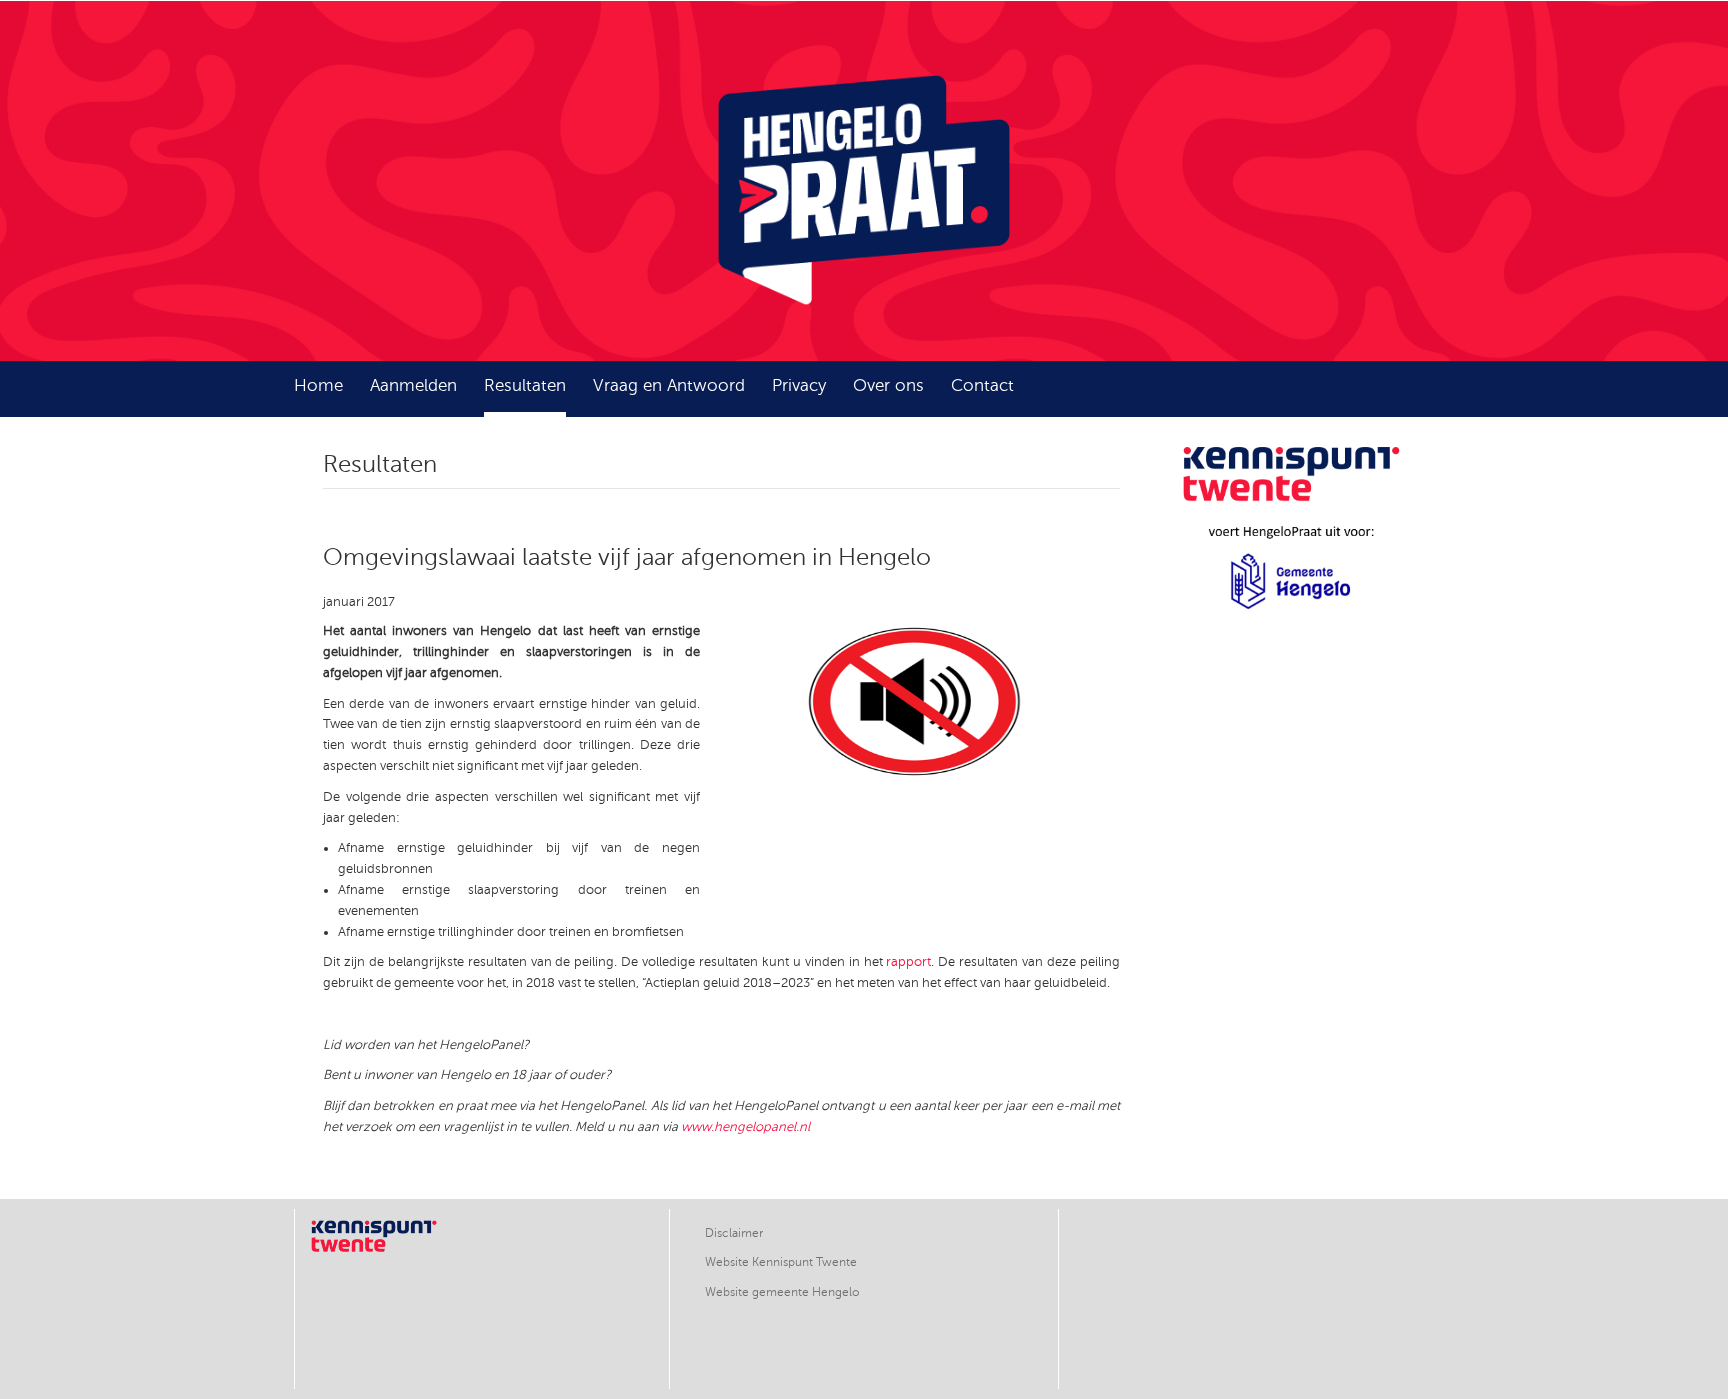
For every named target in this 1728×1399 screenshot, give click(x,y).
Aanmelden (413, 385)
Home (318, 385)
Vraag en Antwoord (669, 385)
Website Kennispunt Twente (781, 1262)
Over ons (888, 385)
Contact (982, 385)
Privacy (799, 385)
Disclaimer (734, 1233)
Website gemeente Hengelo (782, 1292)
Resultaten (525, 385)
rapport (908, 962)
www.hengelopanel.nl (745, 1127)
